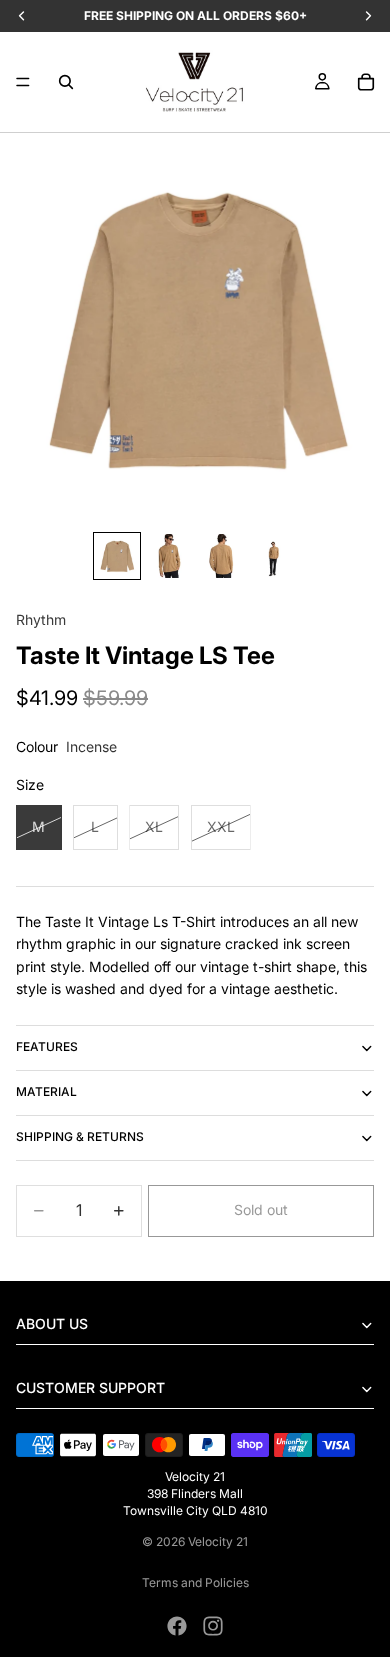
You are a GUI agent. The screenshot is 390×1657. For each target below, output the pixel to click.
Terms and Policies (195, 1582)
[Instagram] (213, 1626)
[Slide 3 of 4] (221, 556)
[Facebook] (177, 1626)
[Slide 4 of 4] (273, 556)
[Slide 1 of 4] (117, 556)
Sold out (261, 1209)
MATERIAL (46, 1091)
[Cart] (366, 82)
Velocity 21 (218, 1541)
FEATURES (47, 1046)
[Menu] (23, 82)
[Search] (66, 82)
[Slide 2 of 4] (169, 556)
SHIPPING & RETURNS (80, 1136)
